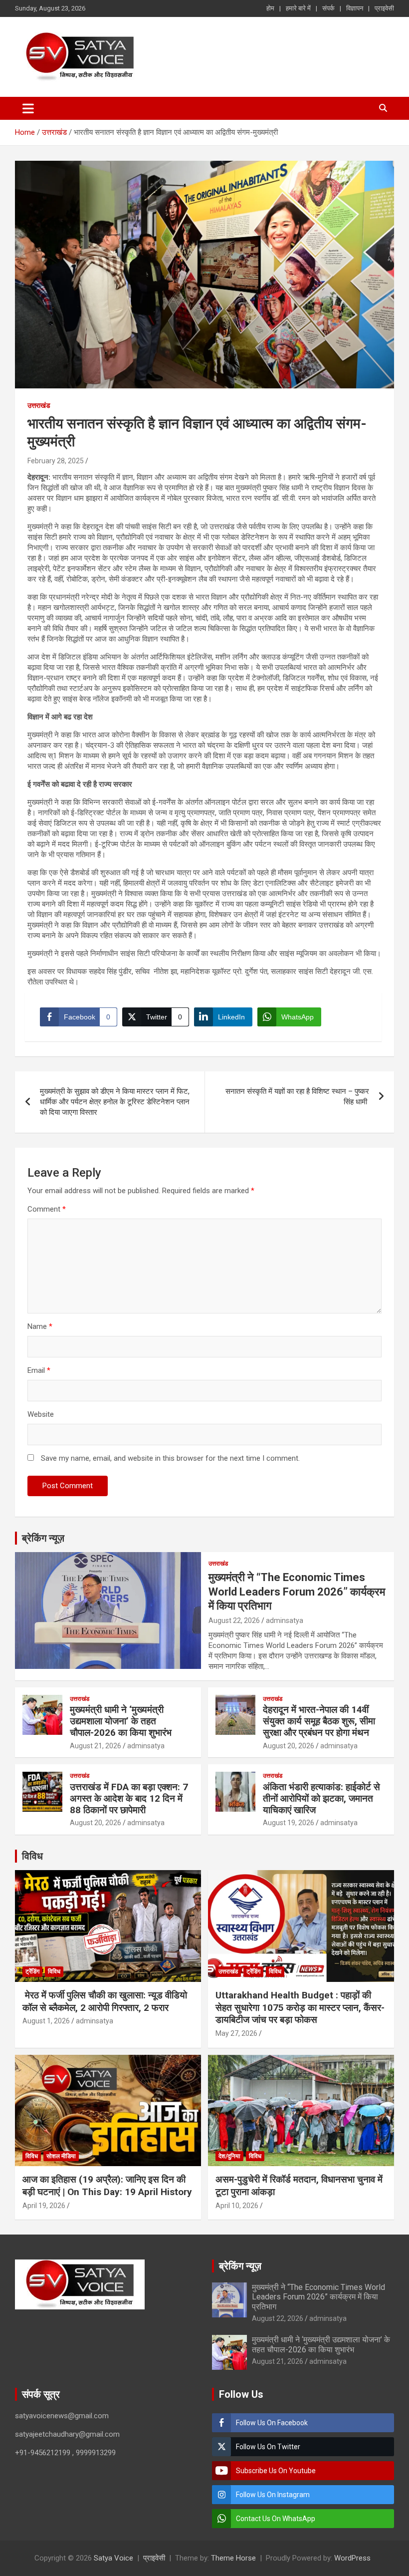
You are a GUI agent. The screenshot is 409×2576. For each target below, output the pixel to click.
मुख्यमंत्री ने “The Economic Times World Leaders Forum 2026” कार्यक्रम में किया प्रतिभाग (297, 1592)
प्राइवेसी (384, 8)
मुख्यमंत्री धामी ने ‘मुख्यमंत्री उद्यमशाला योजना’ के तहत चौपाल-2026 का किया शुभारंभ (121, 1721)
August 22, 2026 (234, 1620)
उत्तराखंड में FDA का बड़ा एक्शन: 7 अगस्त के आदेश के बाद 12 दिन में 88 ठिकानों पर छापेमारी (129, 1798)
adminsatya (285, 1620)
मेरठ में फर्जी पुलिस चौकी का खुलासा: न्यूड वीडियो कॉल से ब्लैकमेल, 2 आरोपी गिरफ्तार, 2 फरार (105, 2001)
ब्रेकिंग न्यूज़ (43, 1538)
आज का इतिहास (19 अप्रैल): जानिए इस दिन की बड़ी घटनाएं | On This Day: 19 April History (107, 2186)
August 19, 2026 (289, 1823)
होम (270, 8)
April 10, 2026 (237, 2206)
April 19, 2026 (44, 2206)
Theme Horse (233, 2558)
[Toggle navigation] (28, 108)
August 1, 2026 (46, 2021)
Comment (47, 1209)
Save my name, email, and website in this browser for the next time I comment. (170, 1458)
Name (40, 1326)
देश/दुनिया (229, 2156)
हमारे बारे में (298, 8)
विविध (32, 1856)
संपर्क (328, 8)
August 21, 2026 (96, 1746)
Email (39, 1370)
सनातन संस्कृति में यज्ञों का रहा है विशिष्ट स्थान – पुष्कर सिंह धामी (297, 1097)
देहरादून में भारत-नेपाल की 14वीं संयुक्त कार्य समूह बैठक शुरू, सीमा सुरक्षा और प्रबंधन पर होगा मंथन (319, 1721)
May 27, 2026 (236, 2033)
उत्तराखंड (39, 405)
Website (41, 1414)
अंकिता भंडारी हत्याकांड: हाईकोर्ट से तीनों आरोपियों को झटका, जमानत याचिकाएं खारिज (321, 1798)
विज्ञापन (355, 8)
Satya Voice (113, 2558)
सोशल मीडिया (61, 2156)
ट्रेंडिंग (32, 1971)
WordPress (352, 2558)
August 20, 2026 (289, 1746)
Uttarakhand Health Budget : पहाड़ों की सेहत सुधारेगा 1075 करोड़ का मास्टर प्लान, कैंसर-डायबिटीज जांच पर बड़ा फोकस (300, 2007)
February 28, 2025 (56, 461)
